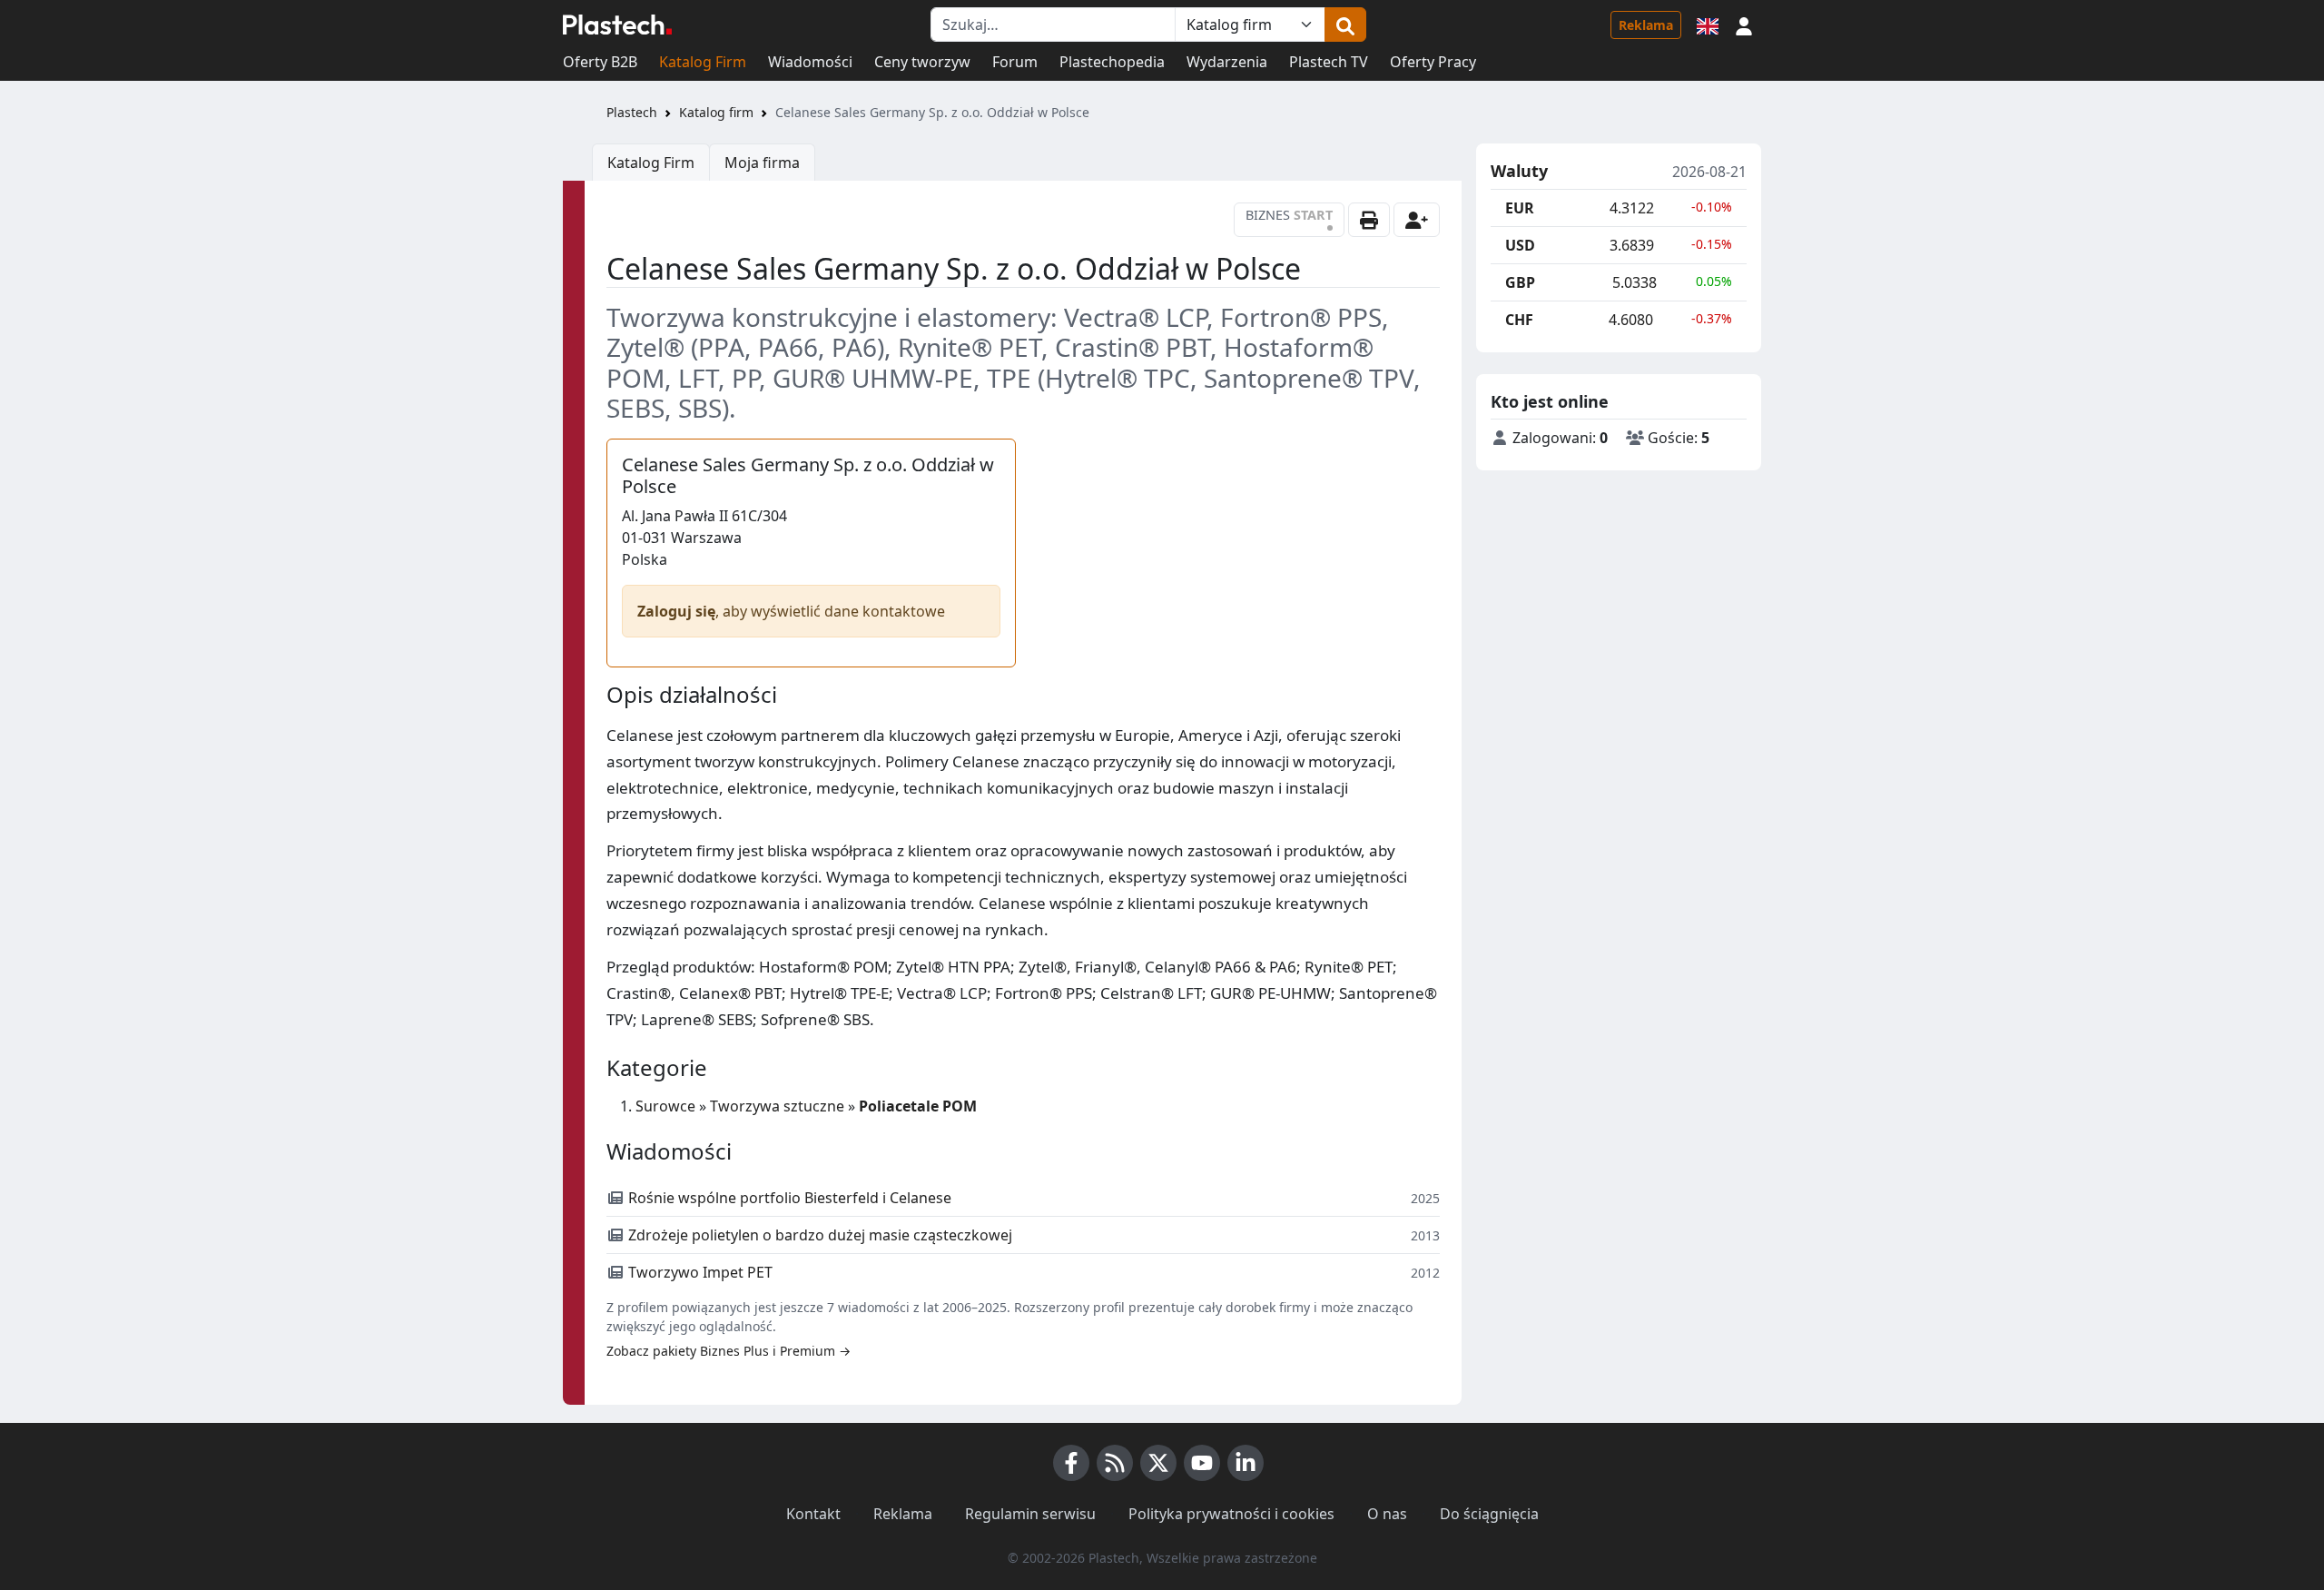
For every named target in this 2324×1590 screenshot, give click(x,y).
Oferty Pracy (1433, 62)
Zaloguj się (676, 611)
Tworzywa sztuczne (777, 1106)
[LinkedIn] (1246, 1463)
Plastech (632, 112)
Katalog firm (716, 112)
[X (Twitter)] (1158, 1463)
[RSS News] (1115, 1463)
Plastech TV (1329, 62)
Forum (1015, 62)
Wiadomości (810, 62)
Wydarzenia (1227, 62)
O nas (1387, 1514)
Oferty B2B (600, 62)
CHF (1519, 320)
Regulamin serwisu (1030, 1514)
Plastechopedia (1112, 62)
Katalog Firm (703, 62)
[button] (1744, 25)
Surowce (665, 1106)
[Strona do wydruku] (1369, 220)
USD (1520, 245)
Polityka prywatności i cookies (1231, 1514)
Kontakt (813, 1514)
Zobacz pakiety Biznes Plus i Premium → (729, 1351)
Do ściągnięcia (1489, 1514)
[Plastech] (617, 25)
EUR (1520, 208)
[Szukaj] (1345, 25)
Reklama (1646, 25)
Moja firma (762, 163)
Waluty (1519, 172)
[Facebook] (1071, 1463)
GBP (1520, 282)
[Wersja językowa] (1708, 25)
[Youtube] (1202, 1463)
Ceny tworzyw (922, 62)
